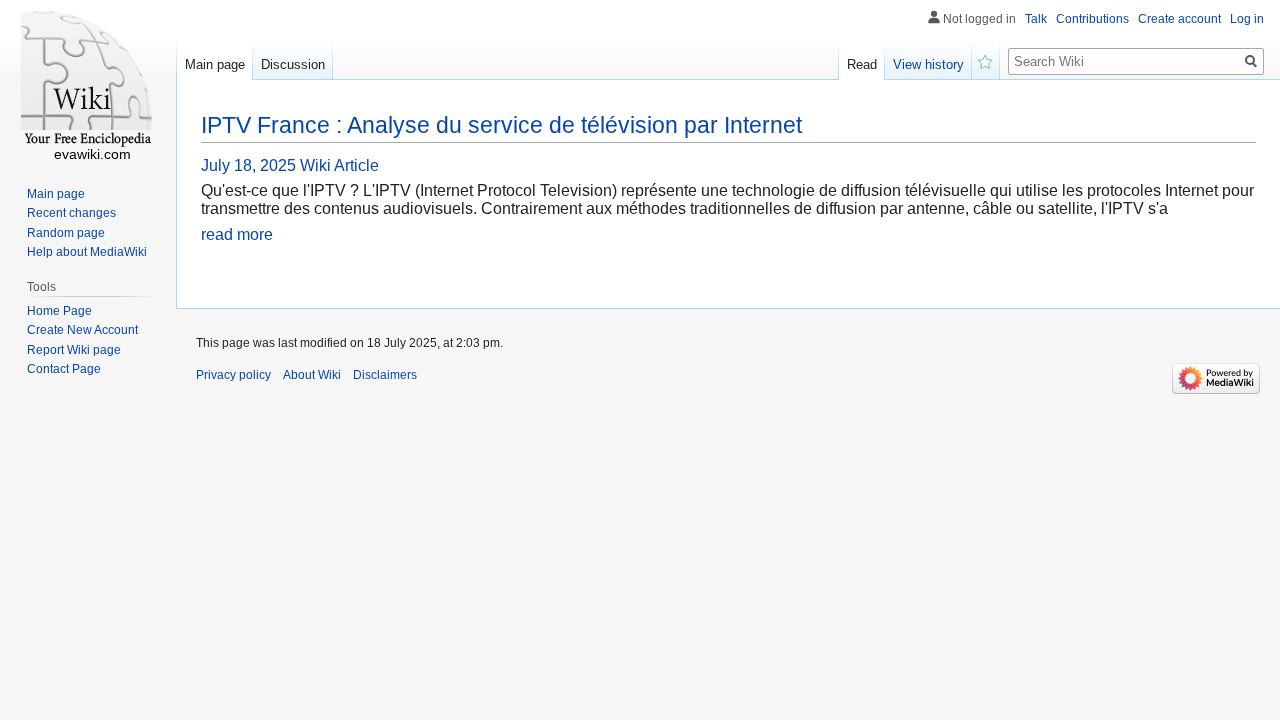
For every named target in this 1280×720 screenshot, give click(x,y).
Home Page (59, 311)
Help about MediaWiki (87, 252)
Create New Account (82, 330)
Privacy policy (233, 375)
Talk (1036, 19)
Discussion (293, 64)
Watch (986, 60)
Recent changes (71, 213)
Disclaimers (385, 375)
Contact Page (64, 369)
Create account (1179, 19)
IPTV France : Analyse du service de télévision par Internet (501, 125)
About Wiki (312, 375)
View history (928, 64)
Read (862, 64)
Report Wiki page (74, 350)
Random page (66, 233)
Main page (215, 64)
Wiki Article (339, 165)
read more (237, 234)
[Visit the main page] (88, 80)
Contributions (1092, 19)
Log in (1247, 19)
